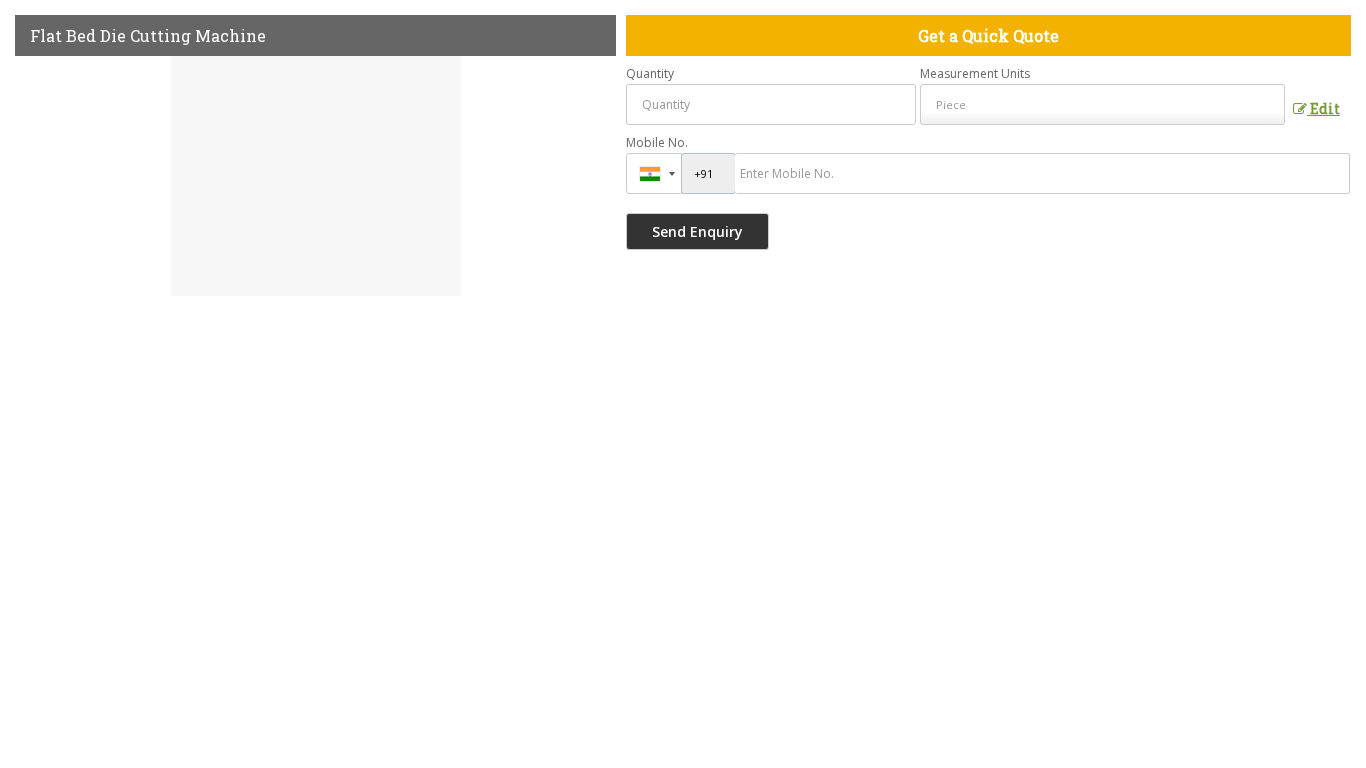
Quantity (650, 73)
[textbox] (1102, 104)
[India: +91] (654, 173)
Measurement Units (975, 73)
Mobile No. (657, 142)
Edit (1323, 108)
